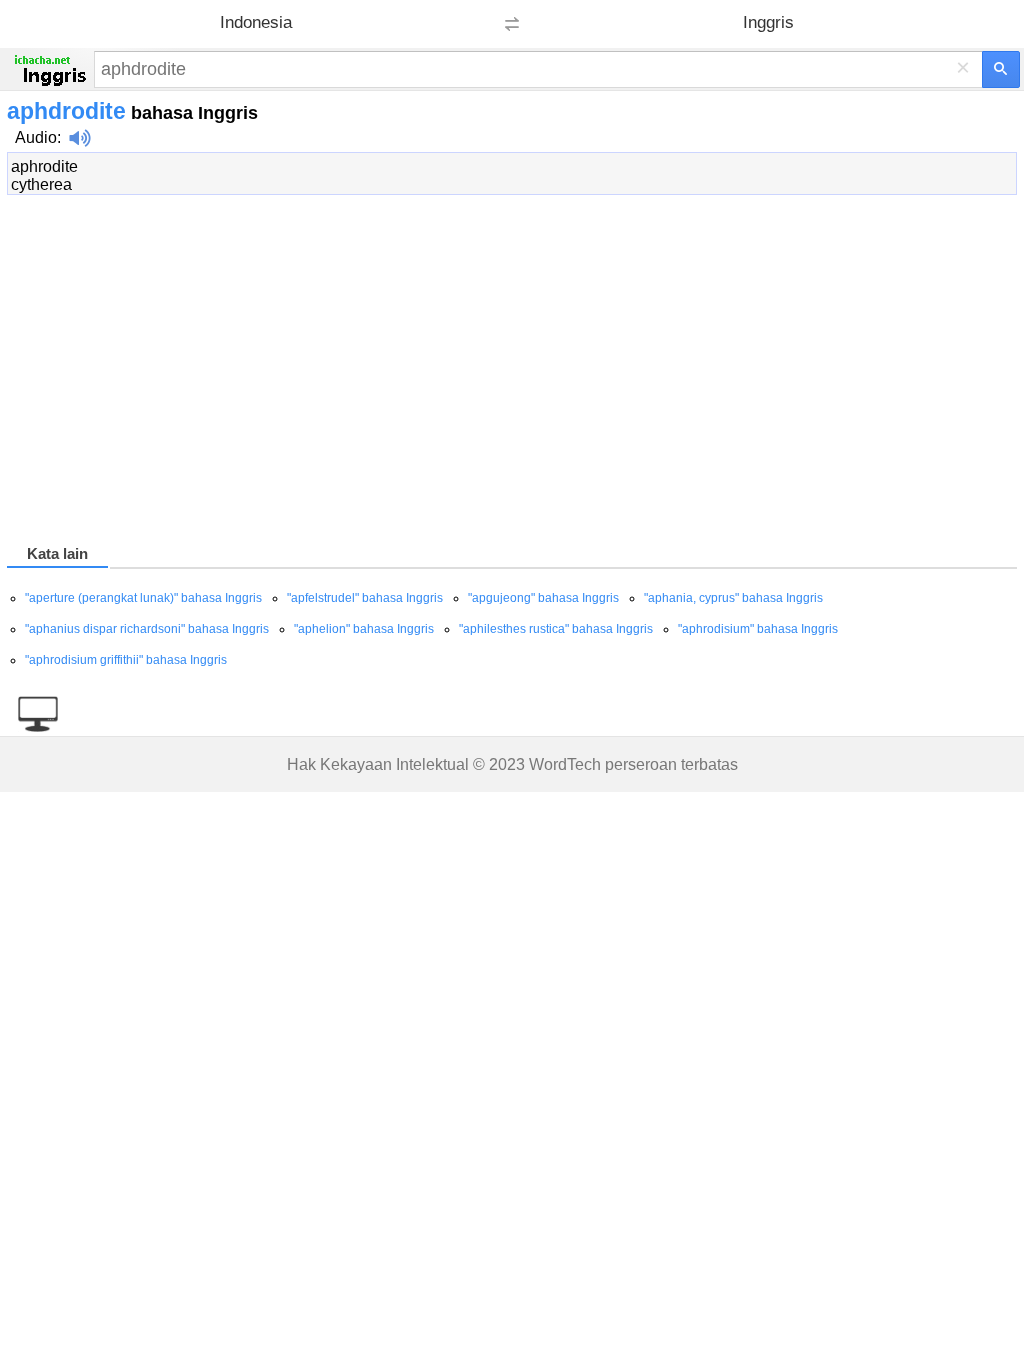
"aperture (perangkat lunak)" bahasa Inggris (143, 598)
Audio (36, 137)
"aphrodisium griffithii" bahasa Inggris (126, 660)
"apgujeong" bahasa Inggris (543, 598)
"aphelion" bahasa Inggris (364, 629)
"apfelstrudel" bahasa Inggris (365, 598)
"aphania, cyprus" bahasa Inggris (733, 598)
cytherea (41, 184)
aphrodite (44, 166)
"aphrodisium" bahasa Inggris (758, 629)
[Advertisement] (512, 373)
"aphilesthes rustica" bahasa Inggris (556, 629)
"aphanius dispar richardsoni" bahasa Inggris (147, 629)
